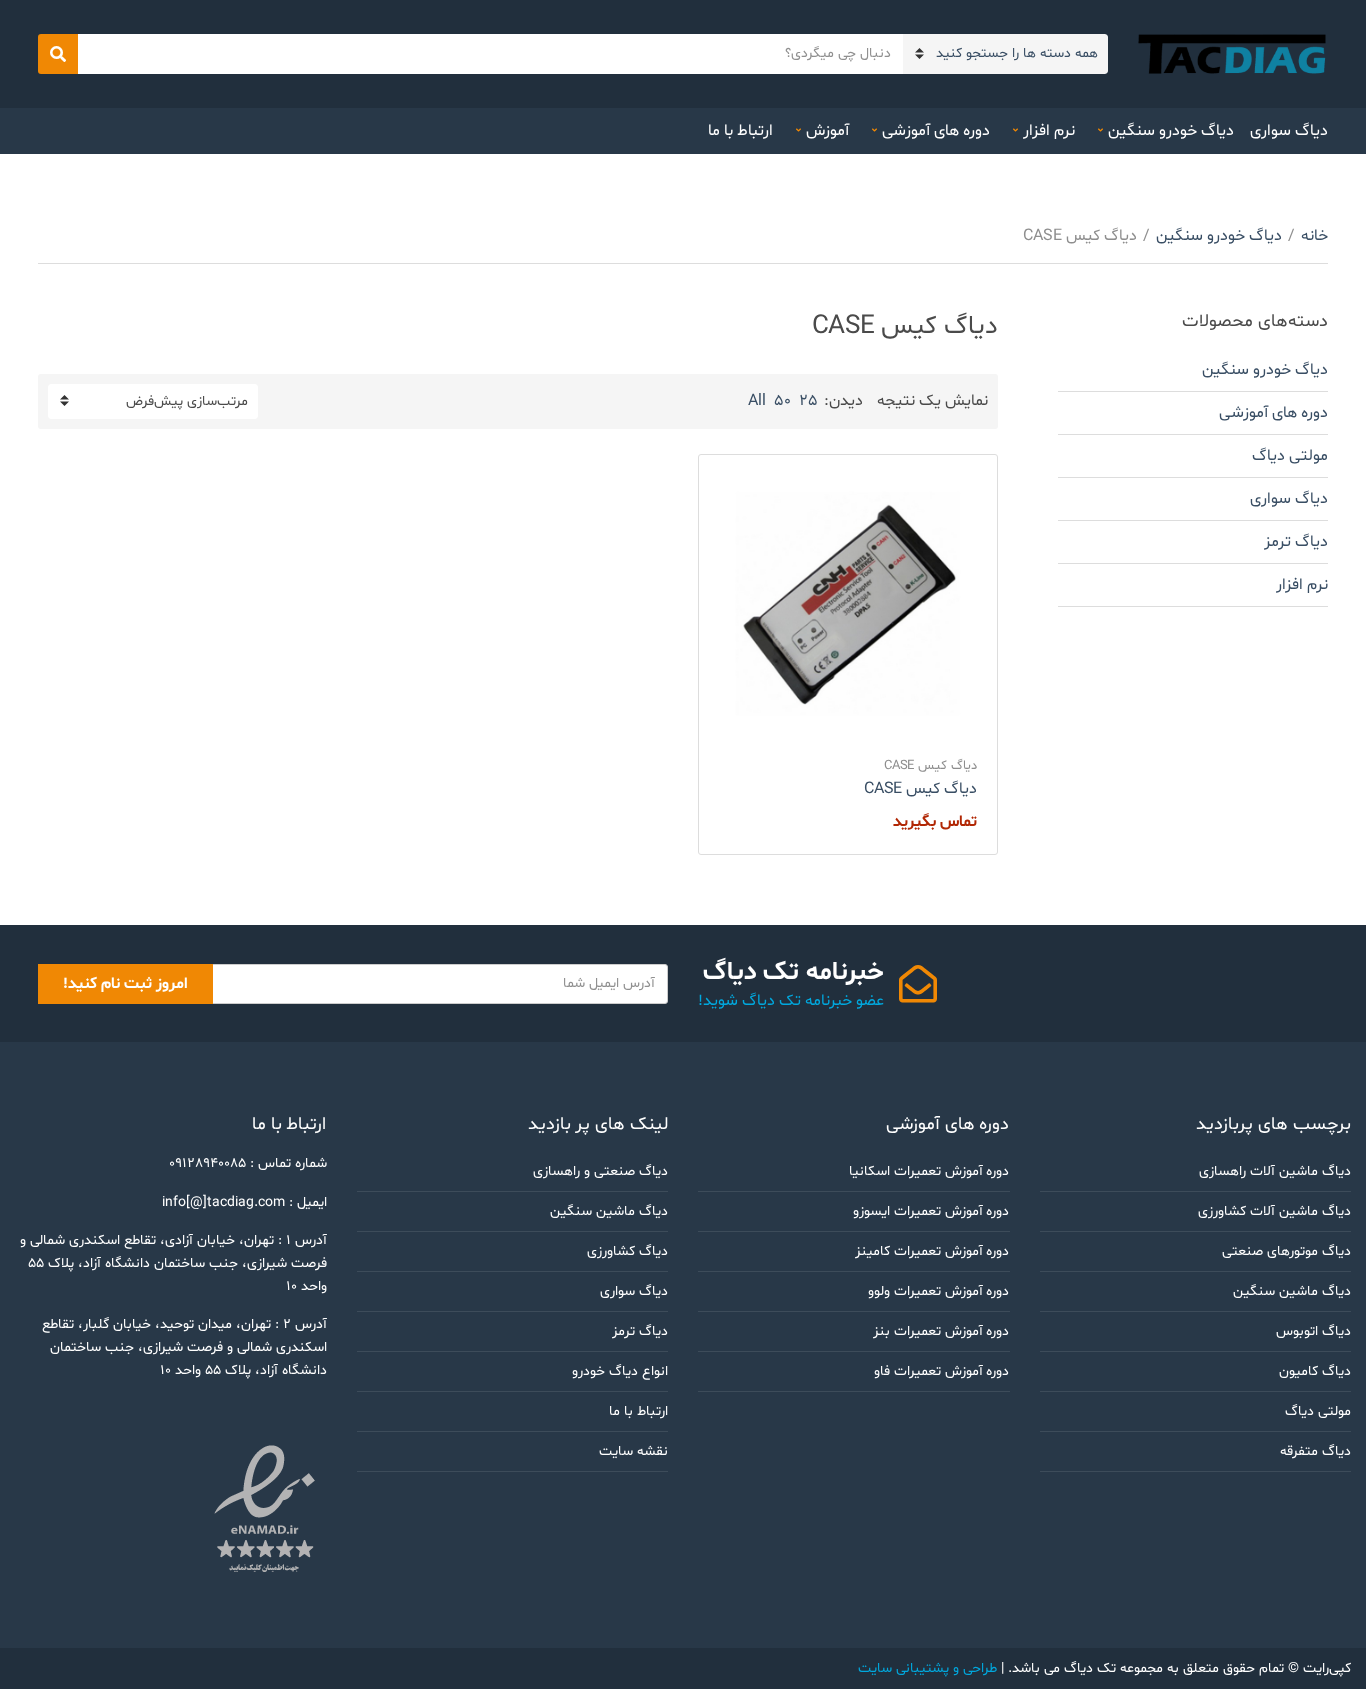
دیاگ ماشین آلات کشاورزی (1274, 1211)
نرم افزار (1049, 131)
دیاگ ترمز (1296, 542)
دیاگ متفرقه (1315, 1451)
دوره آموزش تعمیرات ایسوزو (931, 1211)
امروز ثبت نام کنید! (125, 984)
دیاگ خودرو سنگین (1171, 131)
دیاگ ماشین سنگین (1292, 1291)
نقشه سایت (633, 1451)
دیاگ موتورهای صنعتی (1286, 1251)
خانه (1314, 236)
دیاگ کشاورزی (627, 1251)
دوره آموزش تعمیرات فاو (942, 1371)
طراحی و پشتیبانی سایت (927, 1668)
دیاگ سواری (1289, 131)
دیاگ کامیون (1315, 1371)
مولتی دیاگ (1290, 456)
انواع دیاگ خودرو (620, 1371)
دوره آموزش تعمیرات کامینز (932, 1251)
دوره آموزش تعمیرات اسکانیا (929, 1171)
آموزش (827, 131)
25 (808, 401)
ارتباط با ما (740, 131)
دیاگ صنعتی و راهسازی (600, 1171)
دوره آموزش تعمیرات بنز (941, 1331)
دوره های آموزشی (936, 131)
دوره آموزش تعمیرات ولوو (939, 1291)
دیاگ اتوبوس (1313, 1331)
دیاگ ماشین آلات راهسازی (1275, 1171)
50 (782, 401)
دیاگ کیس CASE (930, 766)
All (757, 401)
